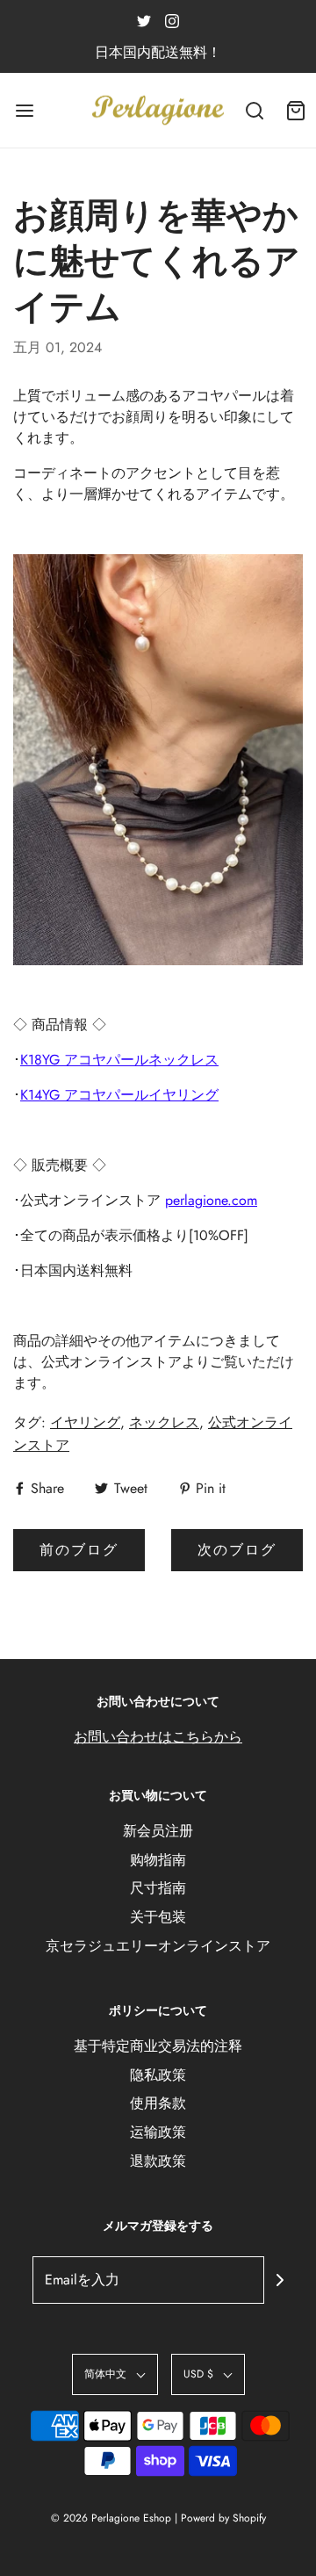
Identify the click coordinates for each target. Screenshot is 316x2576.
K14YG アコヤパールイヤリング (119, 1095)
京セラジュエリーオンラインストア (158, 1946)
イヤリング (85, 1422)
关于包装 (158, 1917)
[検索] (254, 110)
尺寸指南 (158, 1888)
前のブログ (79, 1550)
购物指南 (158, 1860)
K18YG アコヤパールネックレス (119, 1060)
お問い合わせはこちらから (158, 1737)
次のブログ (237, 1550)
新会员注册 (158, 1831)
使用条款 (158, 2103)
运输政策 (158, 2132)
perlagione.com (211, 1200)
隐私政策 (158, 2075)
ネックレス (164, 1422)
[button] (115, 2374)
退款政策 (158, 2161)
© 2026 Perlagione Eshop (111, 2518)
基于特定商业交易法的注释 (158, 2046)
